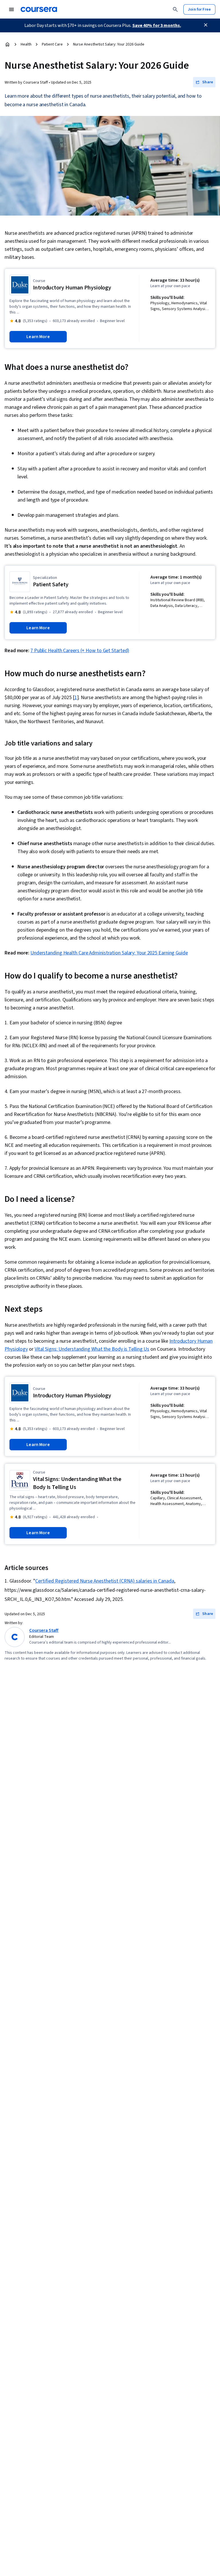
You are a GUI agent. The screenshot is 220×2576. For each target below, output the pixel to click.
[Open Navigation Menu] (11, 9)
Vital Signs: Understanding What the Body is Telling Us (92, 1349)
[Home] (7, 44)
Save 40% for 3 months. (157, 25)
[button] (204, 82)
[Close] (206, 25)
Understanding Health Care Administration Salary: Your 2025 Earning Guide (109, 953)
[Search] (175, 9)
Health (26, 44)
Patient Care (52, 44)
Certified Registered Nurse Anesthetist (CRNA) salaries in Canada (105, 1581)
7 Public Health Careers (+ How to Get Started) (80, 651)
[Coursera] (39, 9)
